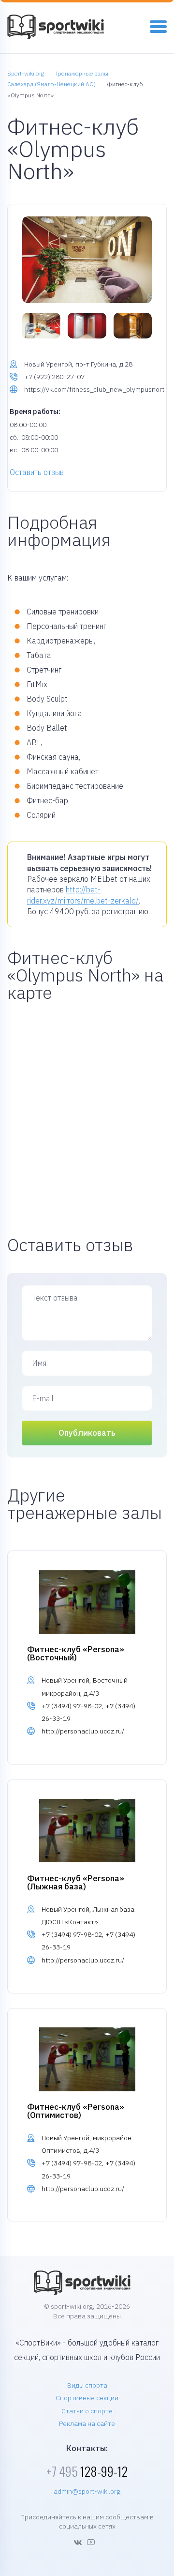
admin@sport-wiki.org (87, 2491)
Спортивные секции (87, 2398)
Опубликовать (87, 1433)
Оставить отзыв (37, 472)
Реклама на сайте (87, 2423)
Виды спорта (87, 2385)
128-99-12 (87, 2471)
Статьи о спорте (87, 2411)
